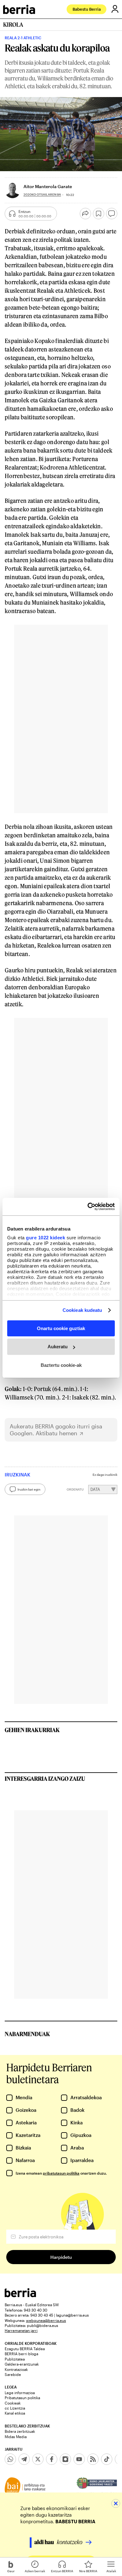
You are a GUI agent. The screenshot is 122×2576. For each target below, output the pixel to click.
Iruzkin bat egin (29, 1489)
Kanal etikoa (15, 2413)
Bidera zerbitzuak (20, 2431)
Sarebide (13, 2374)
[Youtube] (79, 2459)
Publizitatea (15, 2359)
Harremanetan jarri (21, 2330)
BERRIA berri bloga (21, 2354)
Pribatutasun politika (22, 2398)
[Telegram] (24, 2459)
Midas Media (16, 2437)
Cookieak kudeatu (82, 1310)
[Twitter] (38, 2459)
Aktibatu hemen (56, 1433)
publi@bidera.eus (43, 2325)
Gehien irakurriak (32, 1730)
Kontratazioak (16, 2369)
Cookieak (13, 2403)
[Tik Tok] (107, 2459)
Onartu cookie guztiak (61, 1328)
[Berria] (20, 2295)
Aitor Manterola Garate (48, 186)
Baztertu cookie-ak (61, 1365)
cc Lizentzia (15, 2408)
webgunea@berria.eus (46, 2320)
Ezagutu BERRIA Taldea (25, 2349)
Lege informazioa (20, 2393)
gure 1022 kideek (46, 1238)
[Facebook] (52, 2459)
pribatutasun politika (61, 2173)
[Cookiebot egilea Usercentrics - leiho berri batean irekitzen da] (88, 1207)
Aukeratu (58, 1347)
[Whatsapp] (10, 2459)
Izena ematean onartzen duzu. (61, 2173)
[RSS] (93, 2459)
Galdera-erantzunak (22, 2364)
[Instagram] (65, 2459)
